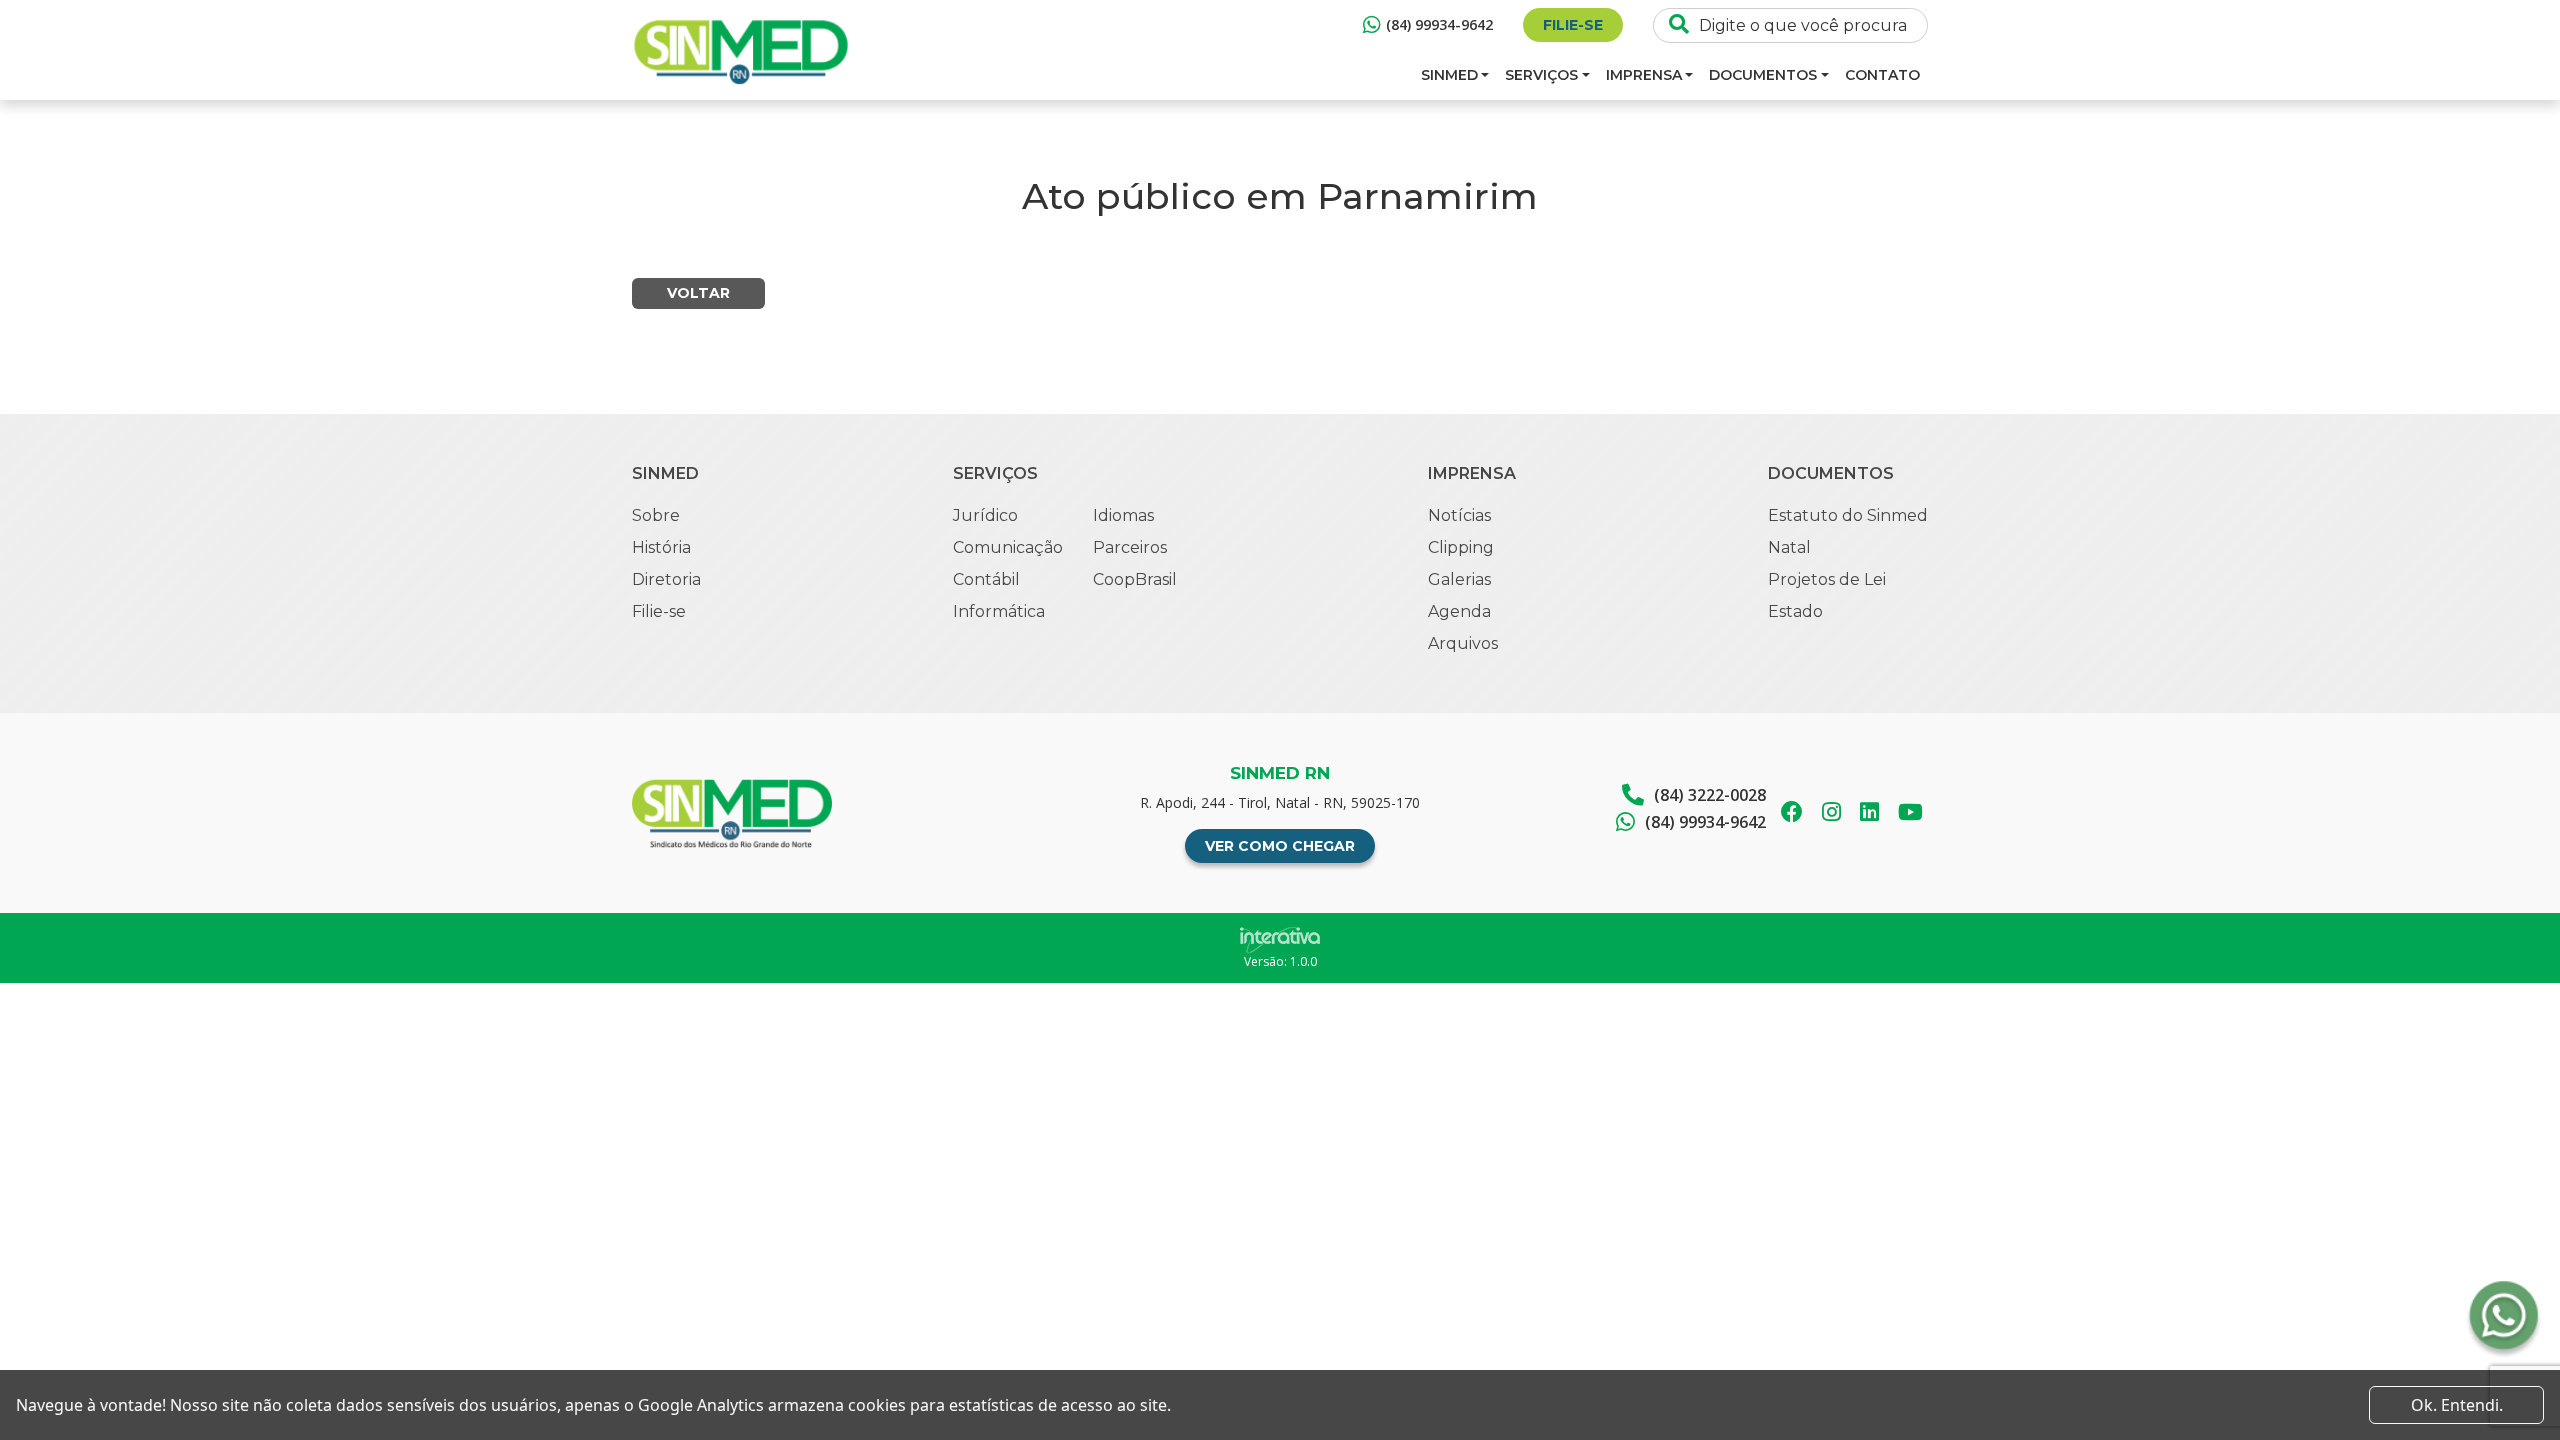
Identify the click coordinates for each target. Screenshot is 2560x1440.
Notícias (1459, 515)
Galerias (1459, 579)
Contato (1882, 75)
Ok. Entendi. (2457, 1405)
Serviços (1541, 75)
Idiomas (1123, 515)
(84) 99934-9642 (1439, 24)
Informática (999, 611)
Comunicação (1008, 547)
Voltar (698, 293)
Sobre (656, 515)
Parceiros (1130, 547)
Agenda (1459, 611)
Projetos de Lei (1827, 579)
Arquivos (1463, 643)
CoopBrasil (1135, 579)
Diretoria (666, 579)
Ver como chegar (1280, 846)
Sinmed (1449, 75)
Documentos (1763, 75)
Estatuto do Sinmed (1848, 515)
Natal (1789, 547)
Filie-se (1573, 25)
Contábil (986, 579)
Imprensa (1644, 75)
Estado (1795, 611)
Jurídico (985, 515)
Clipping (1461, 547)
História (661, 547)
